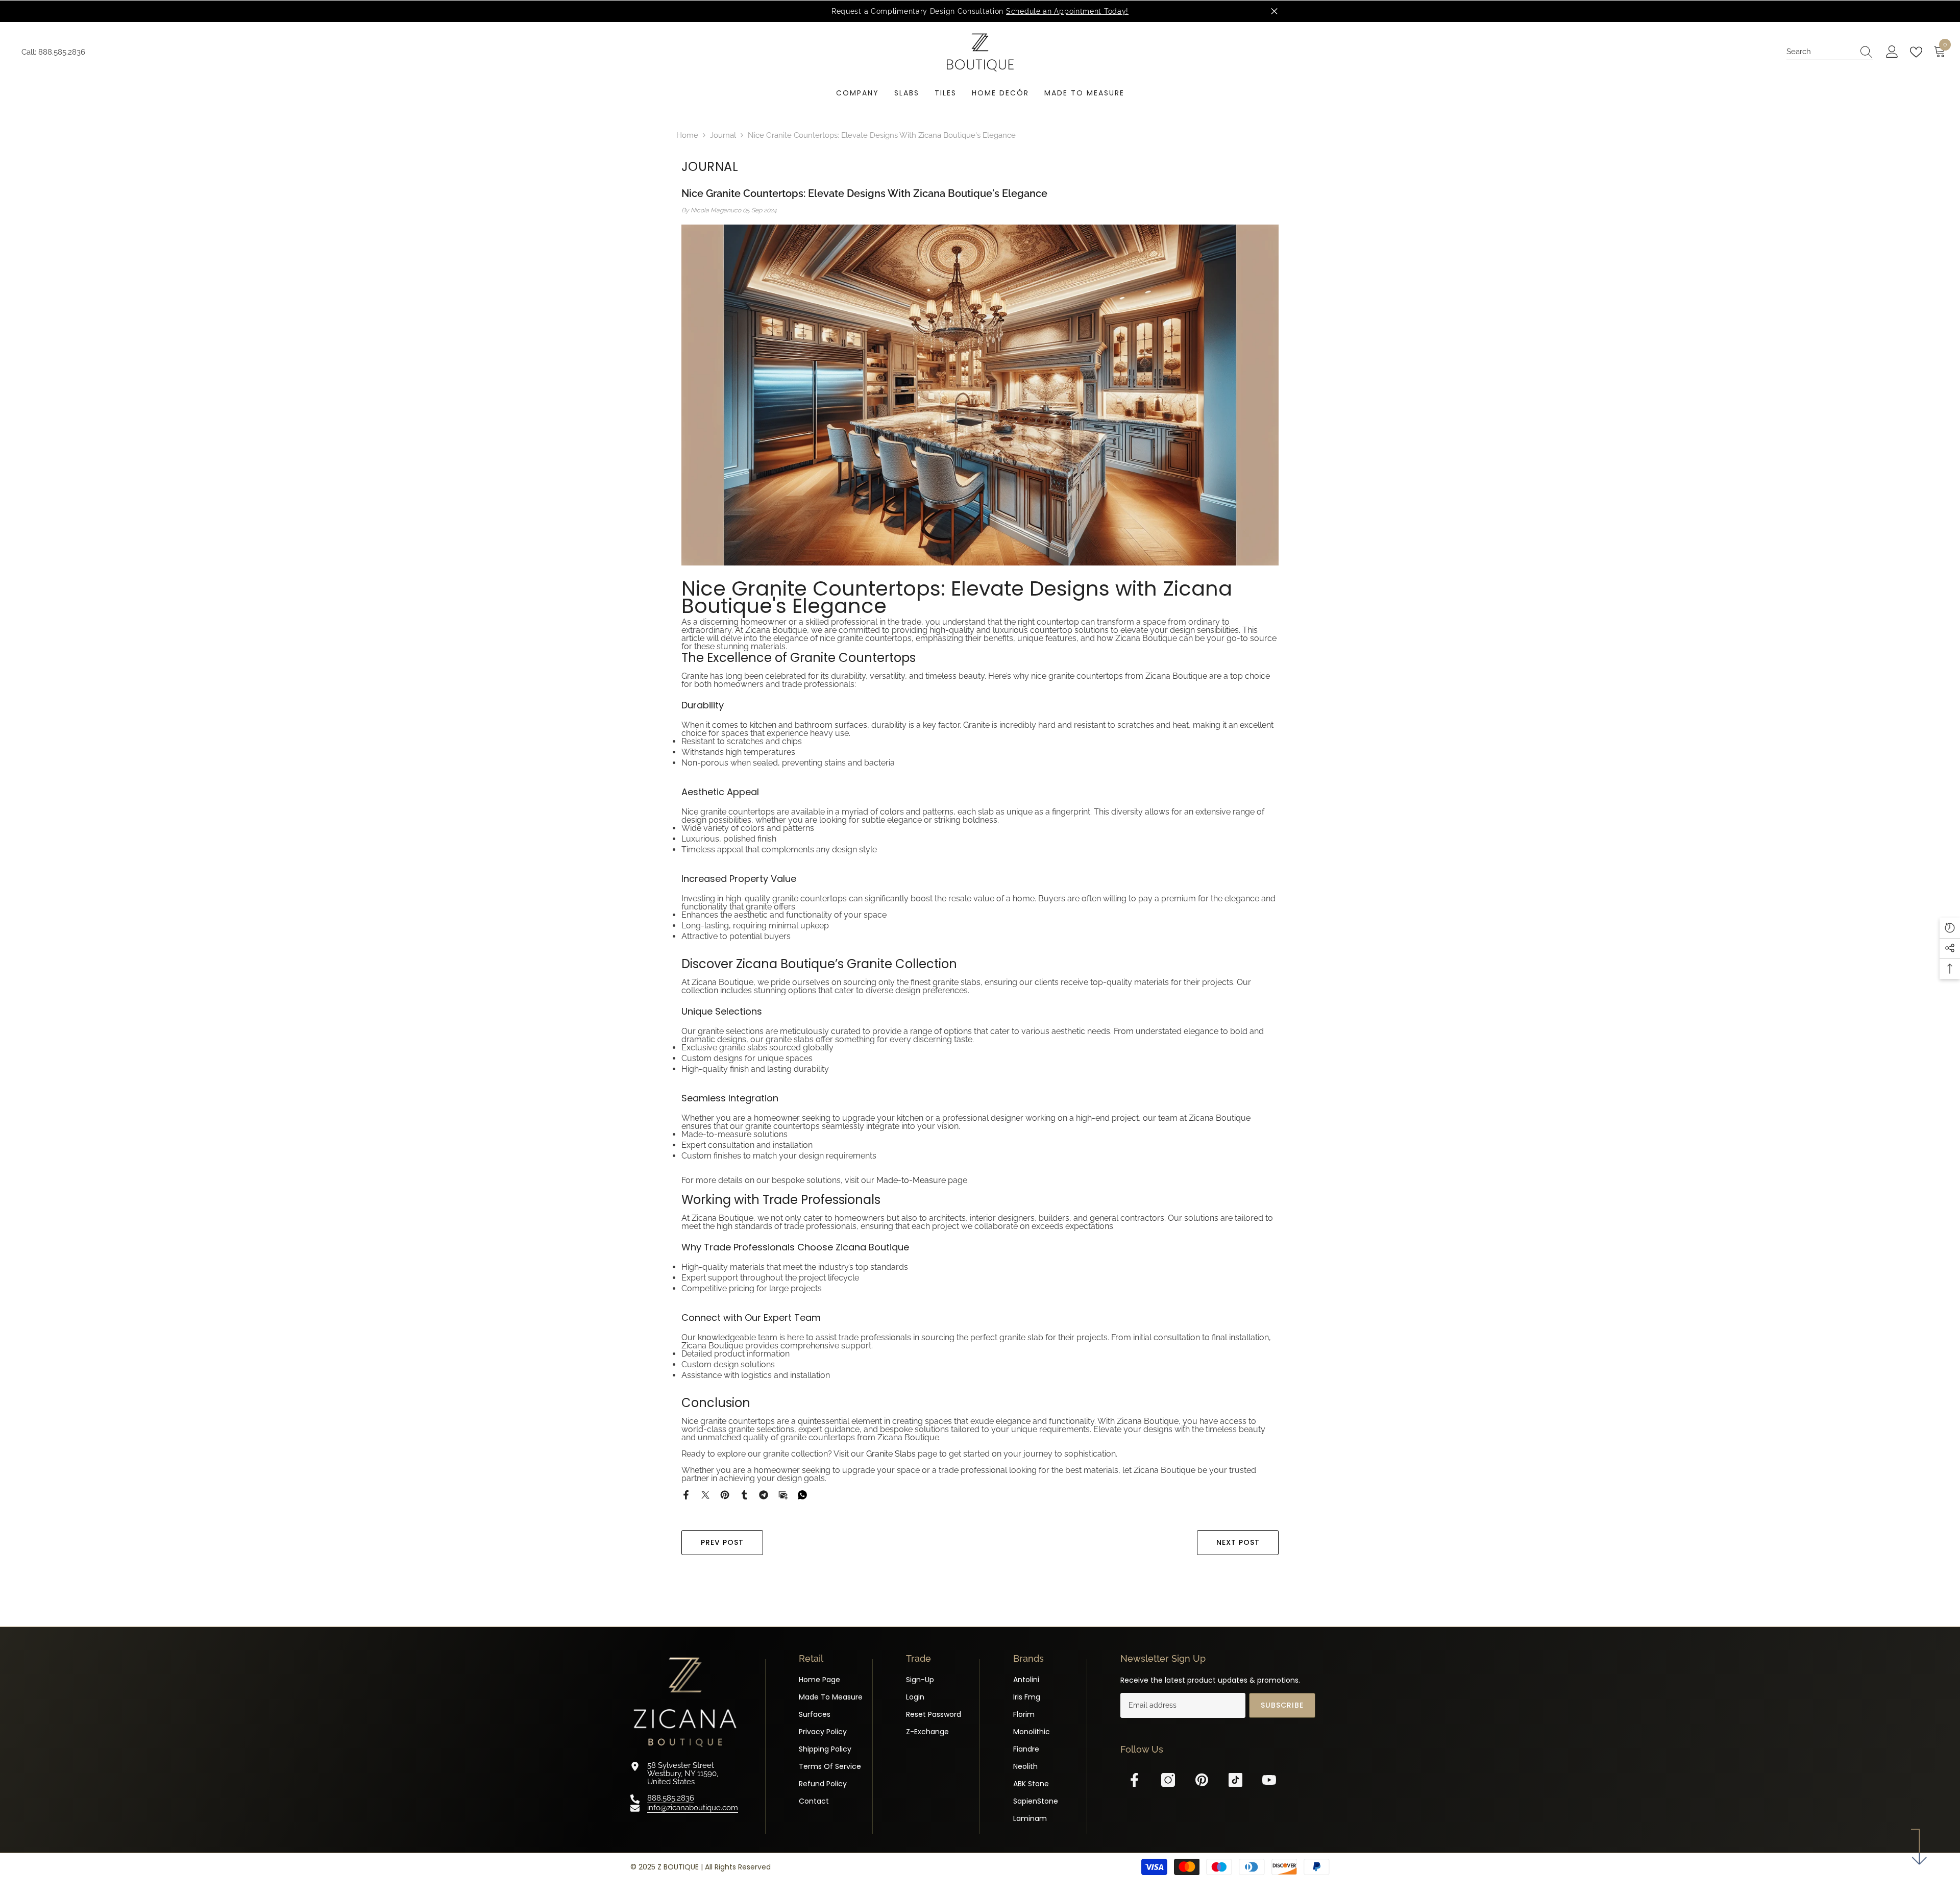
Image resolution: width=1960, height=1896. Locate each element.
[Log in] (1892, 52)
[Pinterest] (725, 1494)
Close (1274, 11)
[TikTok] (1235, 1780)
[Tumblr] (744, 1494)
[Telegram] (764, 1494)
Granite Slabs (891, 1454)
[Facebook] (686, 1494)
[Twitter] (705, 1494)
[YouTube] (1269, 1780)
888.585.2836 (62, 52)
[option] (980, 11)
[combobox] (1820, 52)
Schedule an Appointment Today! (1067, 11)
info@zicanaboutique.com (693, 1808)
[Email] (783, 1494)
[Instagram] (1168, 1780)
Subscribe (1282, 1705)
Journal (723, 135)
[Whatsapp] (802, 1494)
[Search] (1830, 52)
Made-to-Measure (911, 1180)
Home (687, 135)
